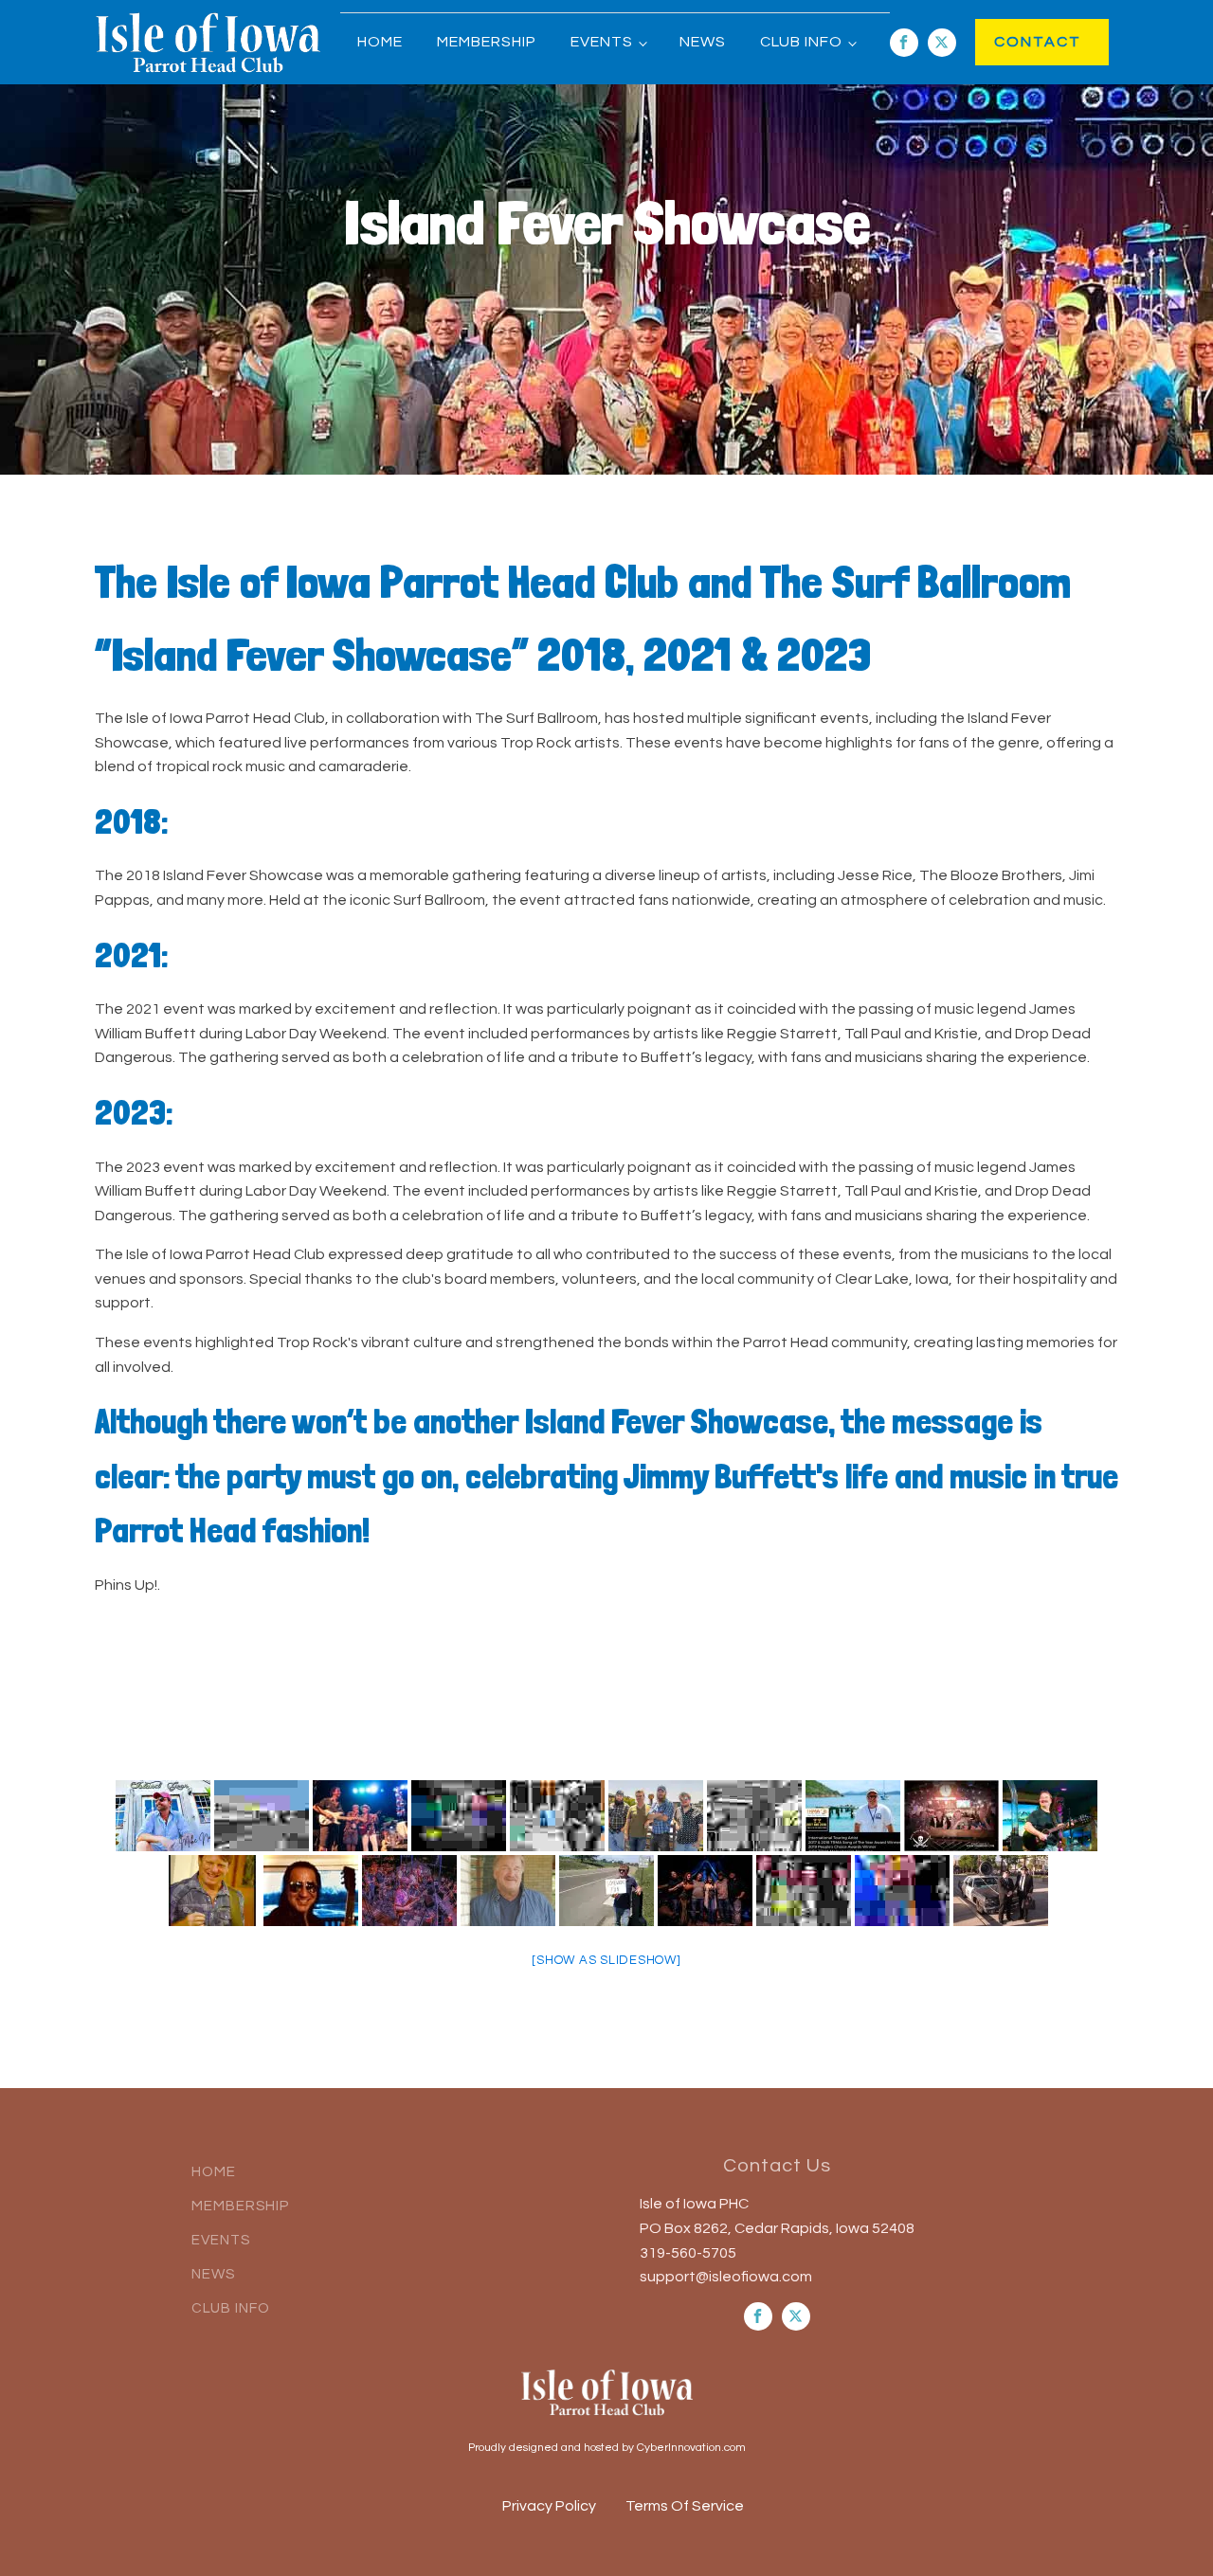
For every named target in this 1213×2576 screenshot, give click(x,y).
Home (380, 42)
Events (602, 42)
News (703, 42)
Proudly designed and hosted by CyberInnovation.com (607, 2448)
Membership (487, 42)
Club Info (801, 42)
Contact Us (777, 2166)
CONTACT (1018, 42)
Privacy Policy (549, 2506)
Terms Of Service (685, 2506)
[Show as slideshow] (606, 1960)
